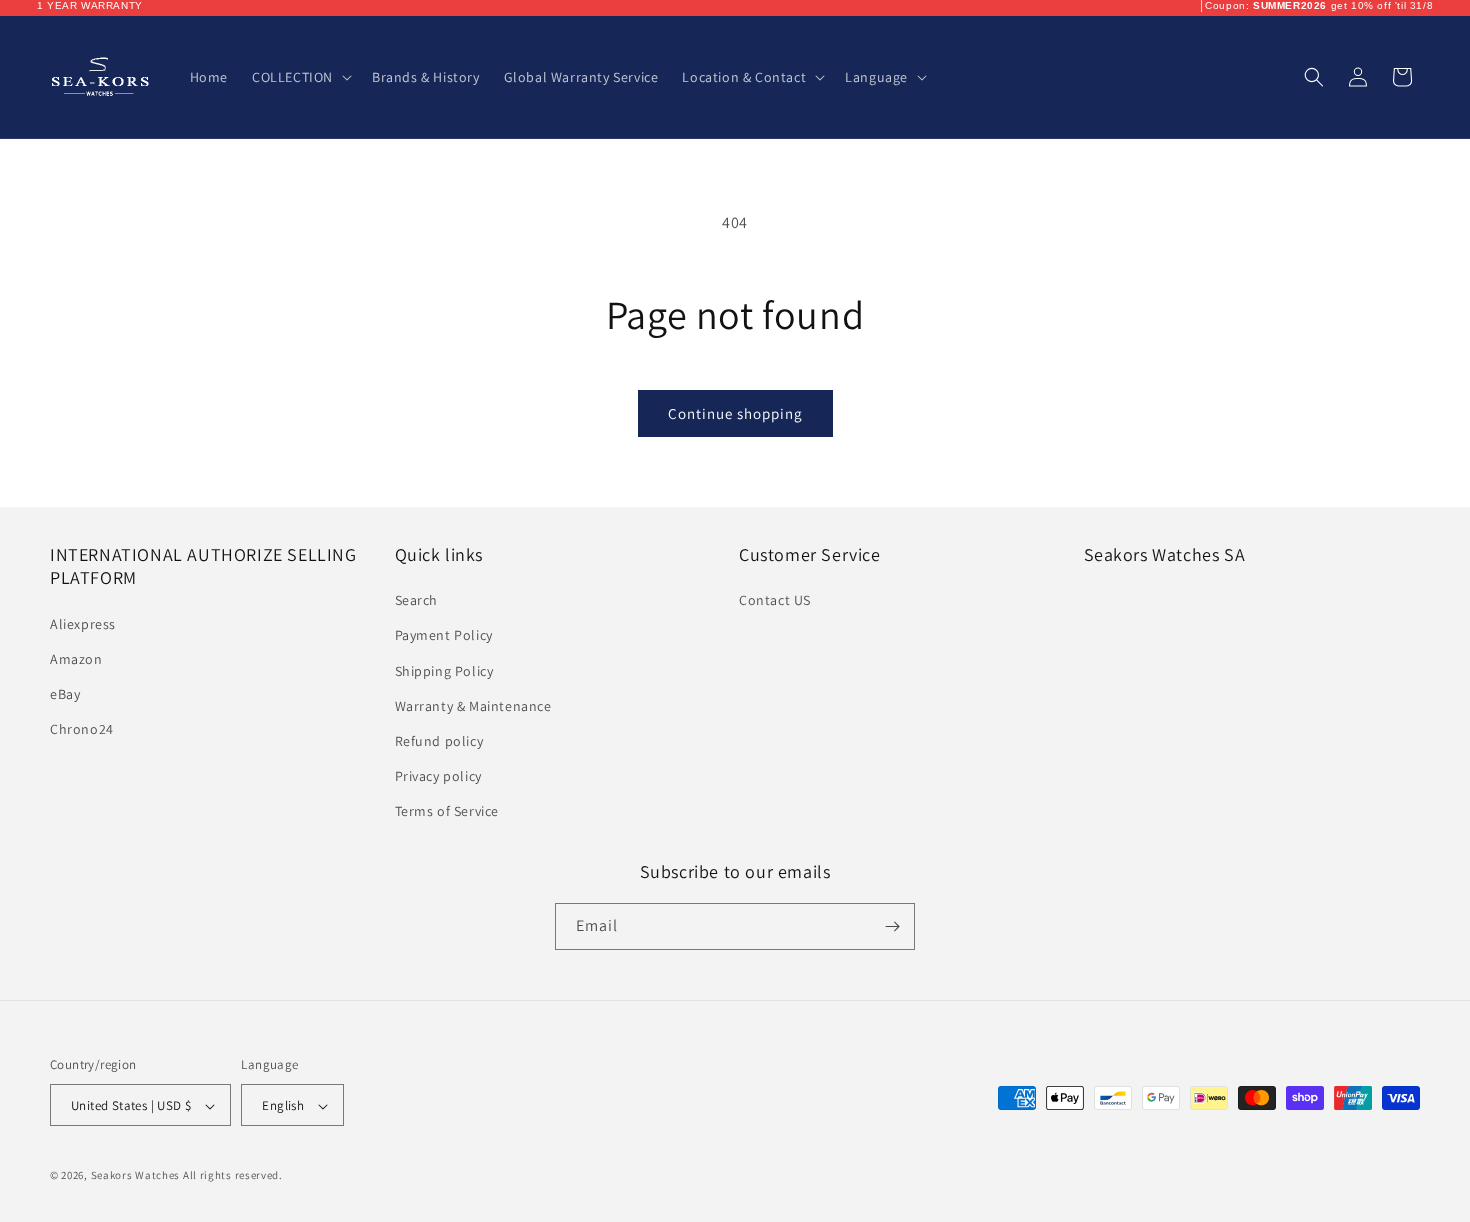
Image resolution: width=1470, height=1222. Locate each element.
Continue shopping (735, 413)
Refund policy (439, 741)
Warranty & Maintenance (473, 706)
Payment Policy (444, 636)
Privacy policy (438, 776)
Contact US (775, 600)
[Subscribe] (892, 926)
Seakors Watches (136, 1176)
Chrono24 (82, 729)
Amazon (76, 659)
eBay (65, 694)
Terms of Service (447, 812)
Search (417, 600)
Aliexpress (83, 624)
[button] (300, 77)
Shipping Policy (444, 671)
